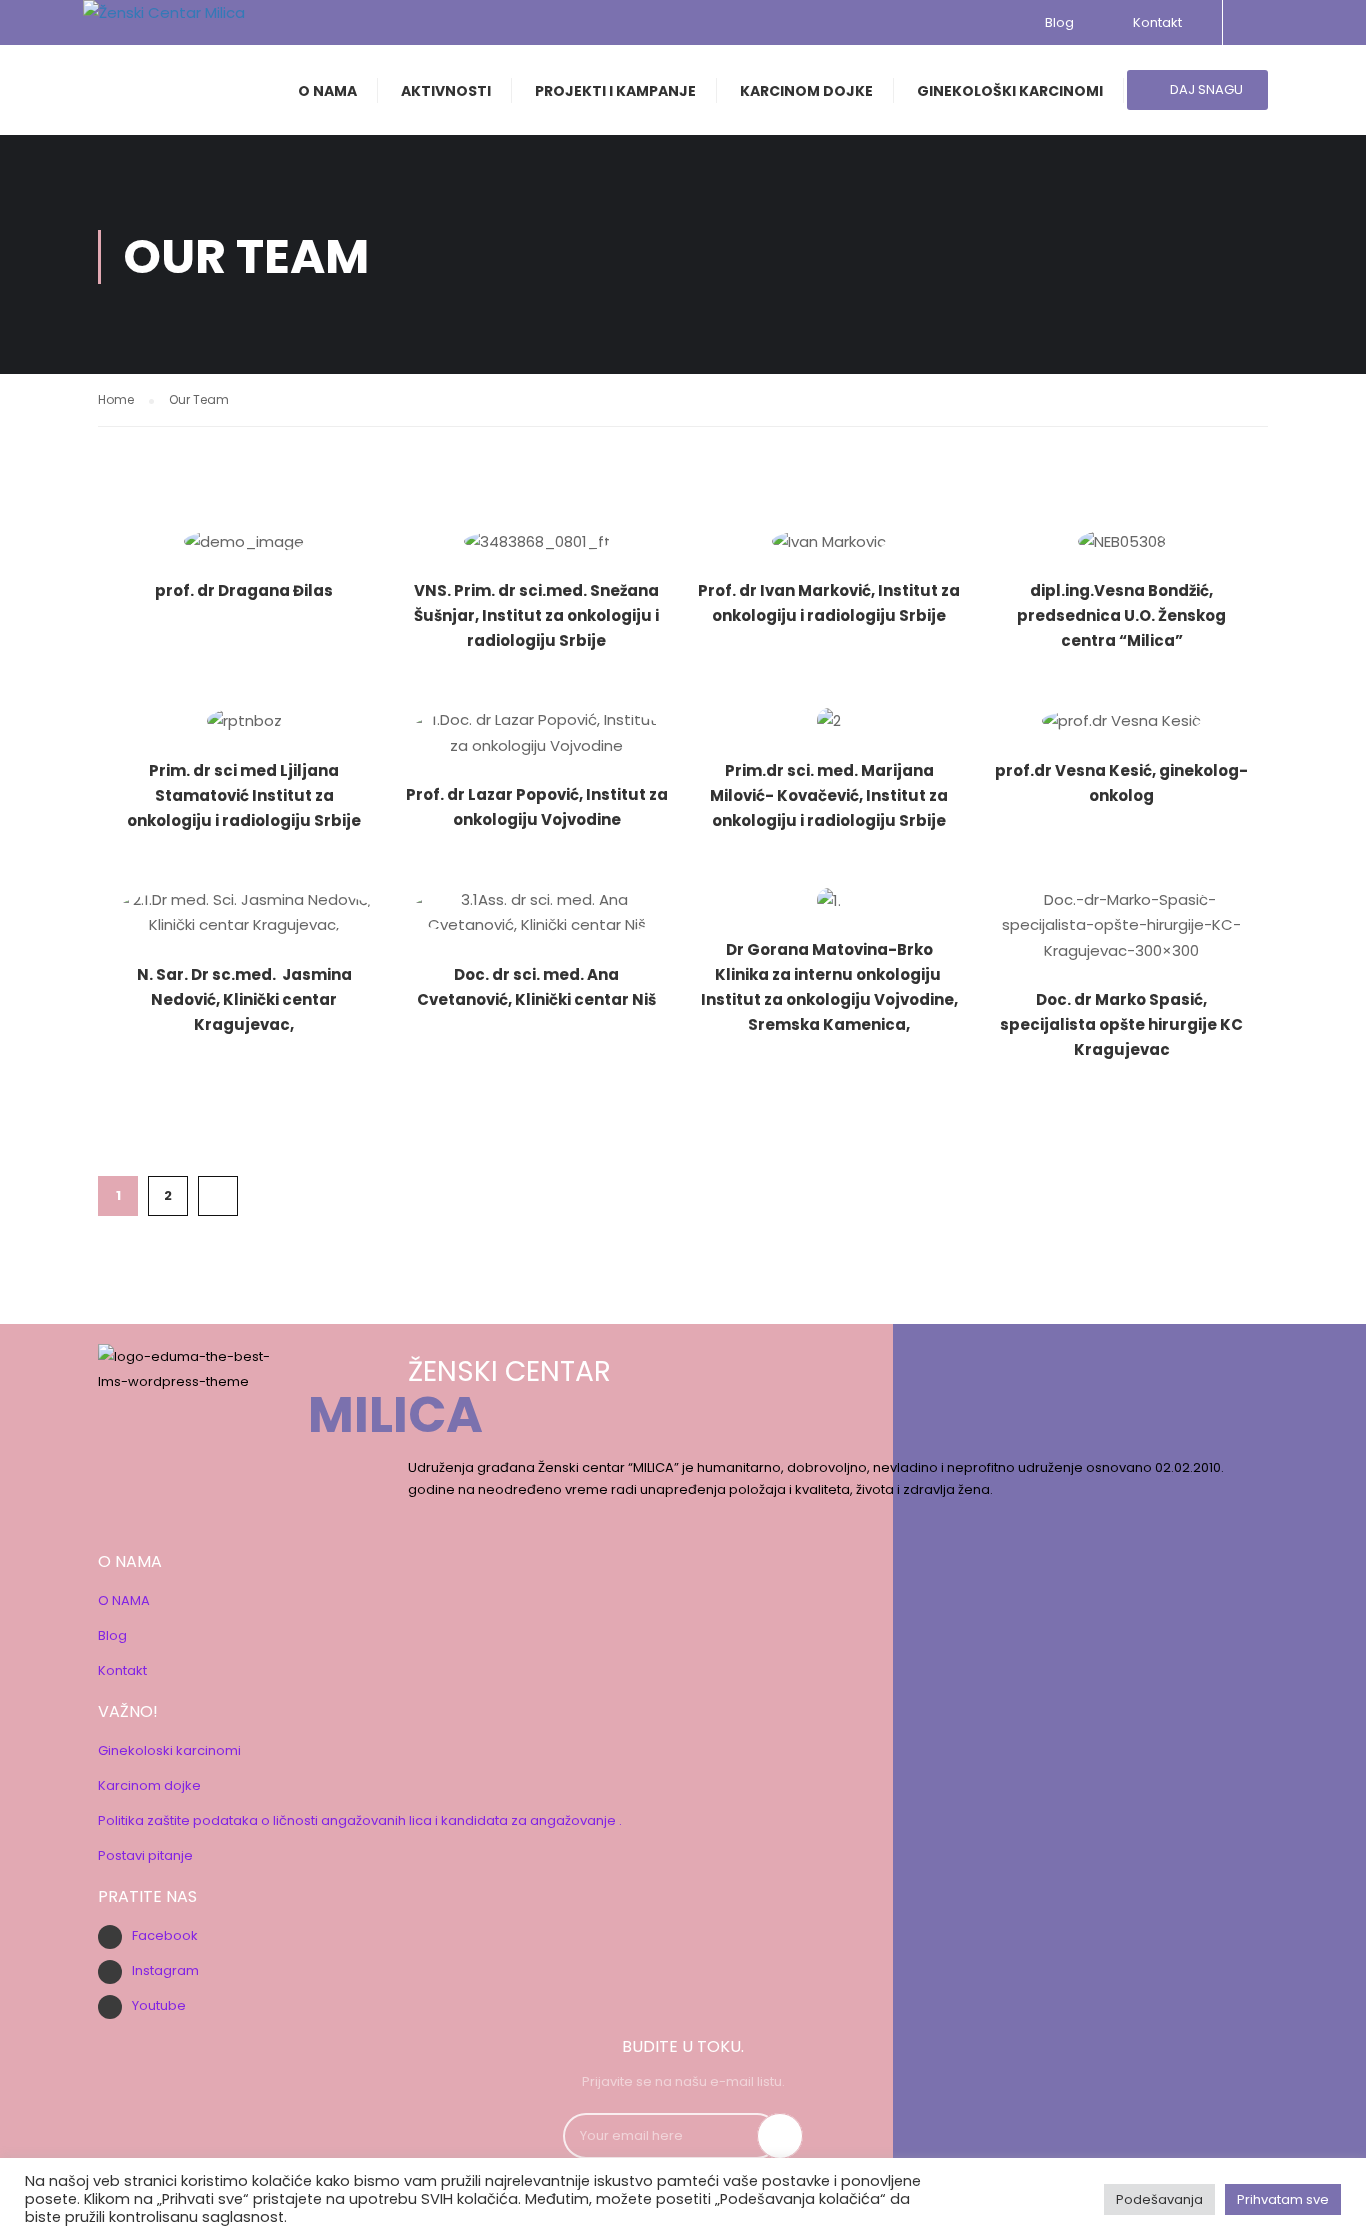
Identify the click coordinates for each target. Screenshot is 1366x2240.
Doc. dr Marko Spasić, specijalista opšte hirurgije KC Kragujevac (1121, 1024)
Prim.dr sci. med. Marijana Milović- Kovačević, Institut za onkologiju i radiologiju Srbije (829, 795)
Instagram (165, 1970)
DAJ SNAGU (1205, 89)
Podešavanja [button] (1159, 2199)
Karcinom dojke (149, 1785)
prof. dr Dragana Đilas (244, 590)
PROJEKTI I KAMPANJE (615, 91)
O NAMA (327, 91)
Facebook (165, 1935)
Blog (1059, 22)
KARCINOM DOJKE (806, 91)
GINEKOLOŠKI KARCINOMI (1010, 91)
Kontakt (1154, 22)
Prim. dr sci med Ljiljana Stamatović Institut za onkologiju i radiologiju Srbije (244, 795)
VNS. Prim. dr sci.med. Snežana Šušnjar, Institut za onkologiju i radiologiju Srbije (536, 615)
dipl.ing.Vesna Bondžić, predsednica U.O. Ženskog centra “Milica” (1121, 615)
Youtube (159, 2005)
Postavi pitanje (145, 1855)
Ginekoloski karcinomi (169, 1750)
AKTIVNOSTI (446, 91)
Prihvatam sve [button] (1283, 2199)
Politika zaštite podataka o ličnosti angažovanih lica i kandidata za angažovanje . (360, 1820)
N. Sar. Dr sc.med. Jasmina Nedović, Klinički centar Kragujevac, (244, 999)
